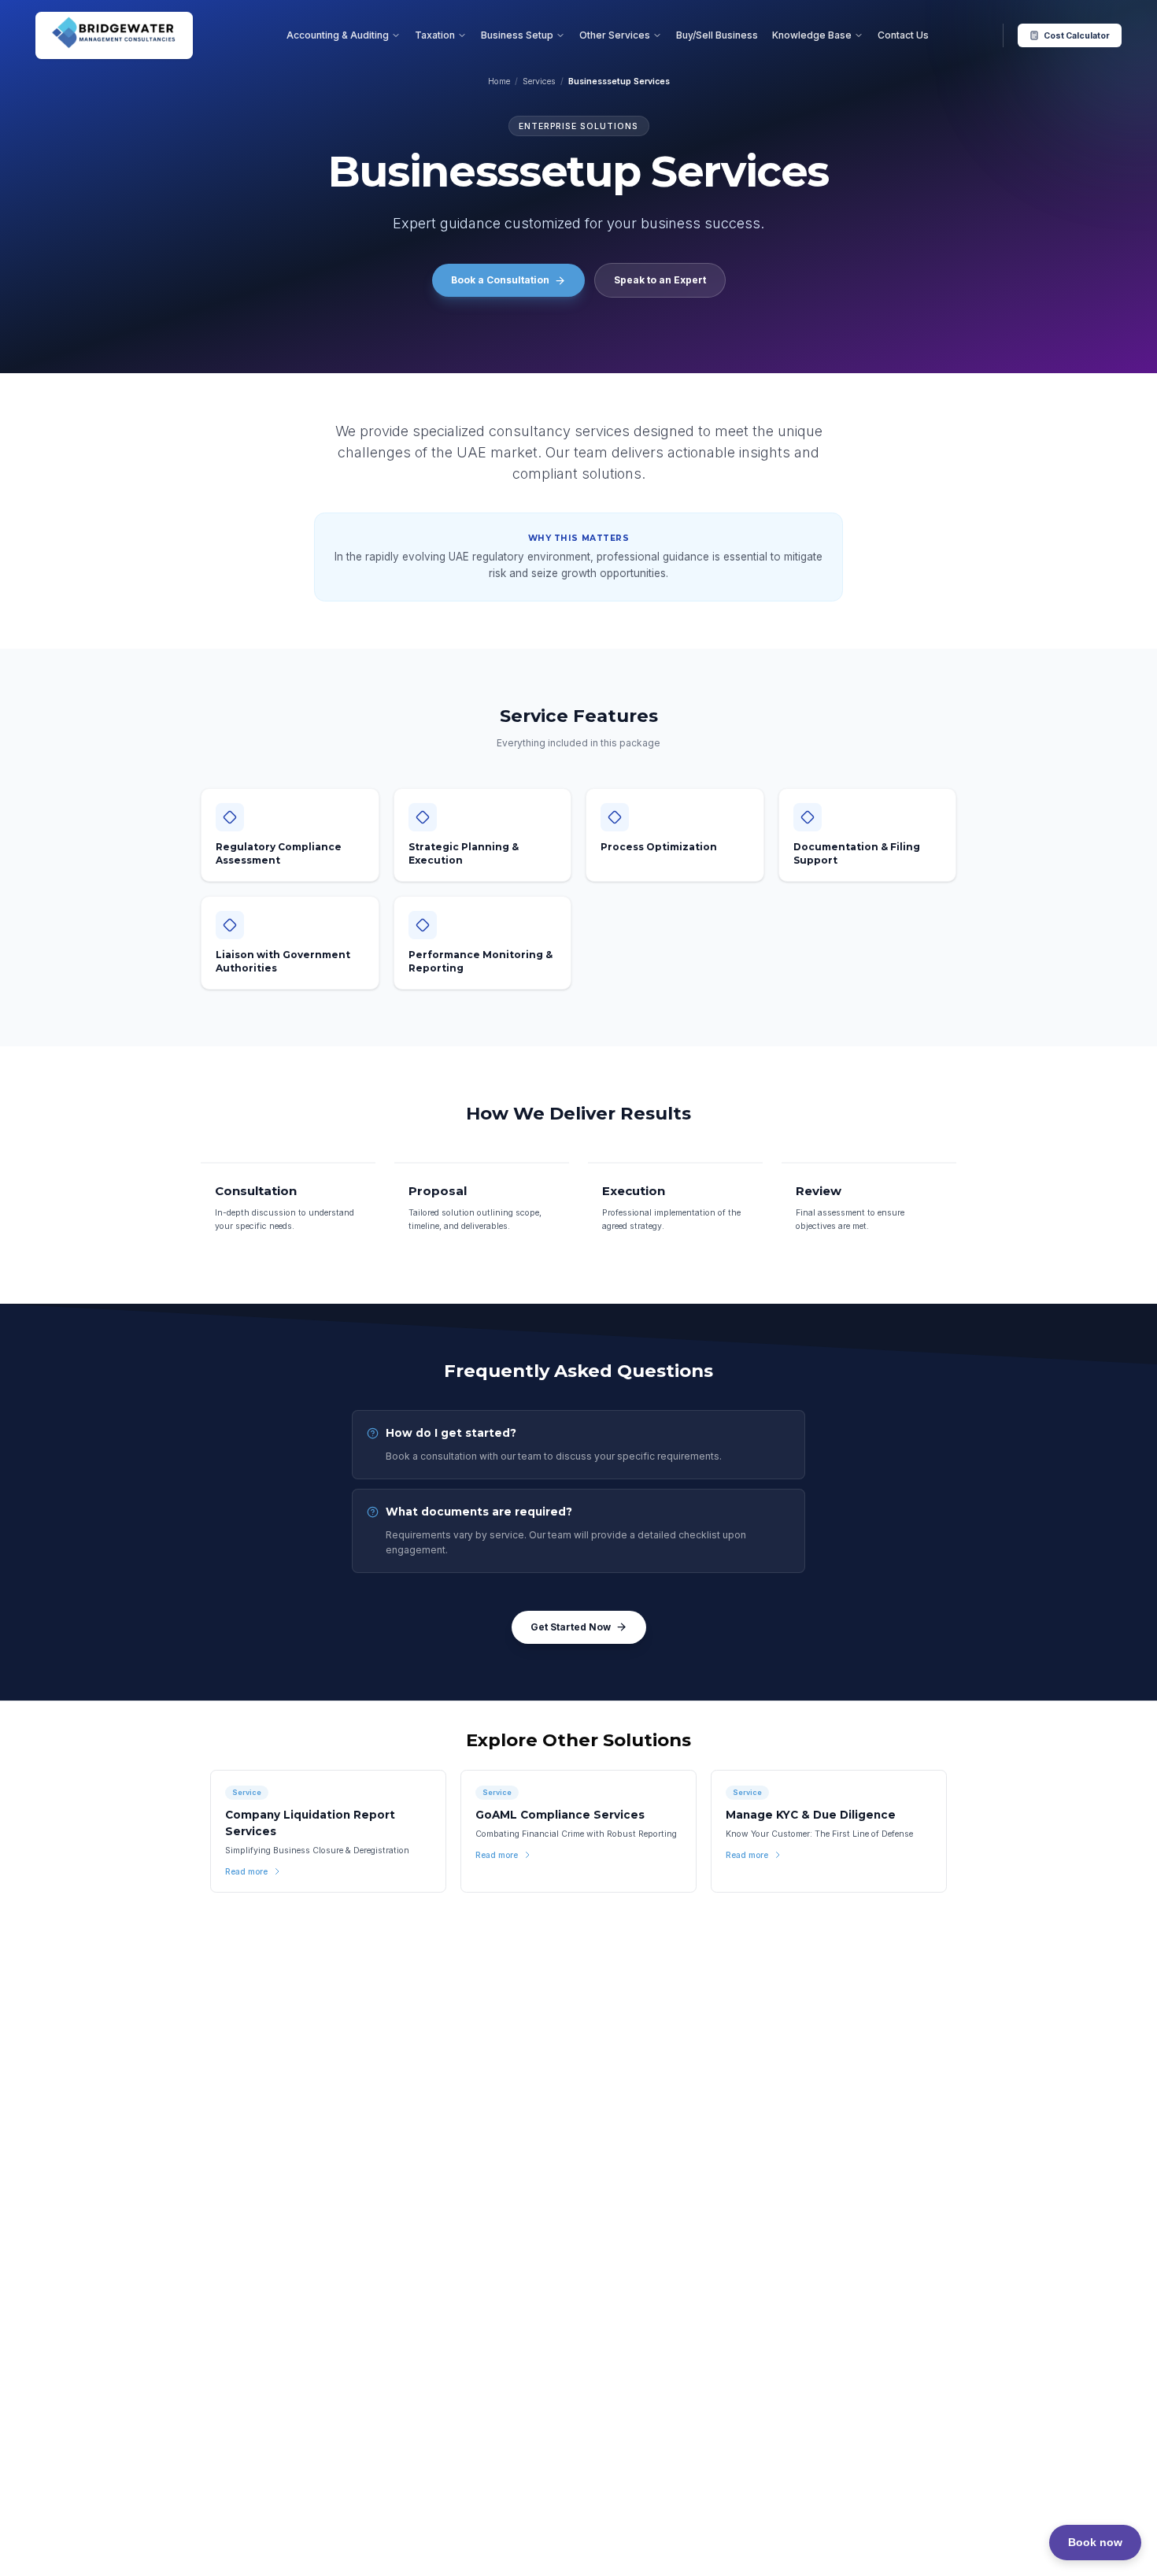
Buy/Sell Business (717, 35)
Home (499, 81)
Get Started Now (571, 1627)
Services (539, 81)
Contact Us (903, 35)
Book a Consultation (500, 280)
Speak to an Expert (660, 280)
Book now (1095, 2542)
